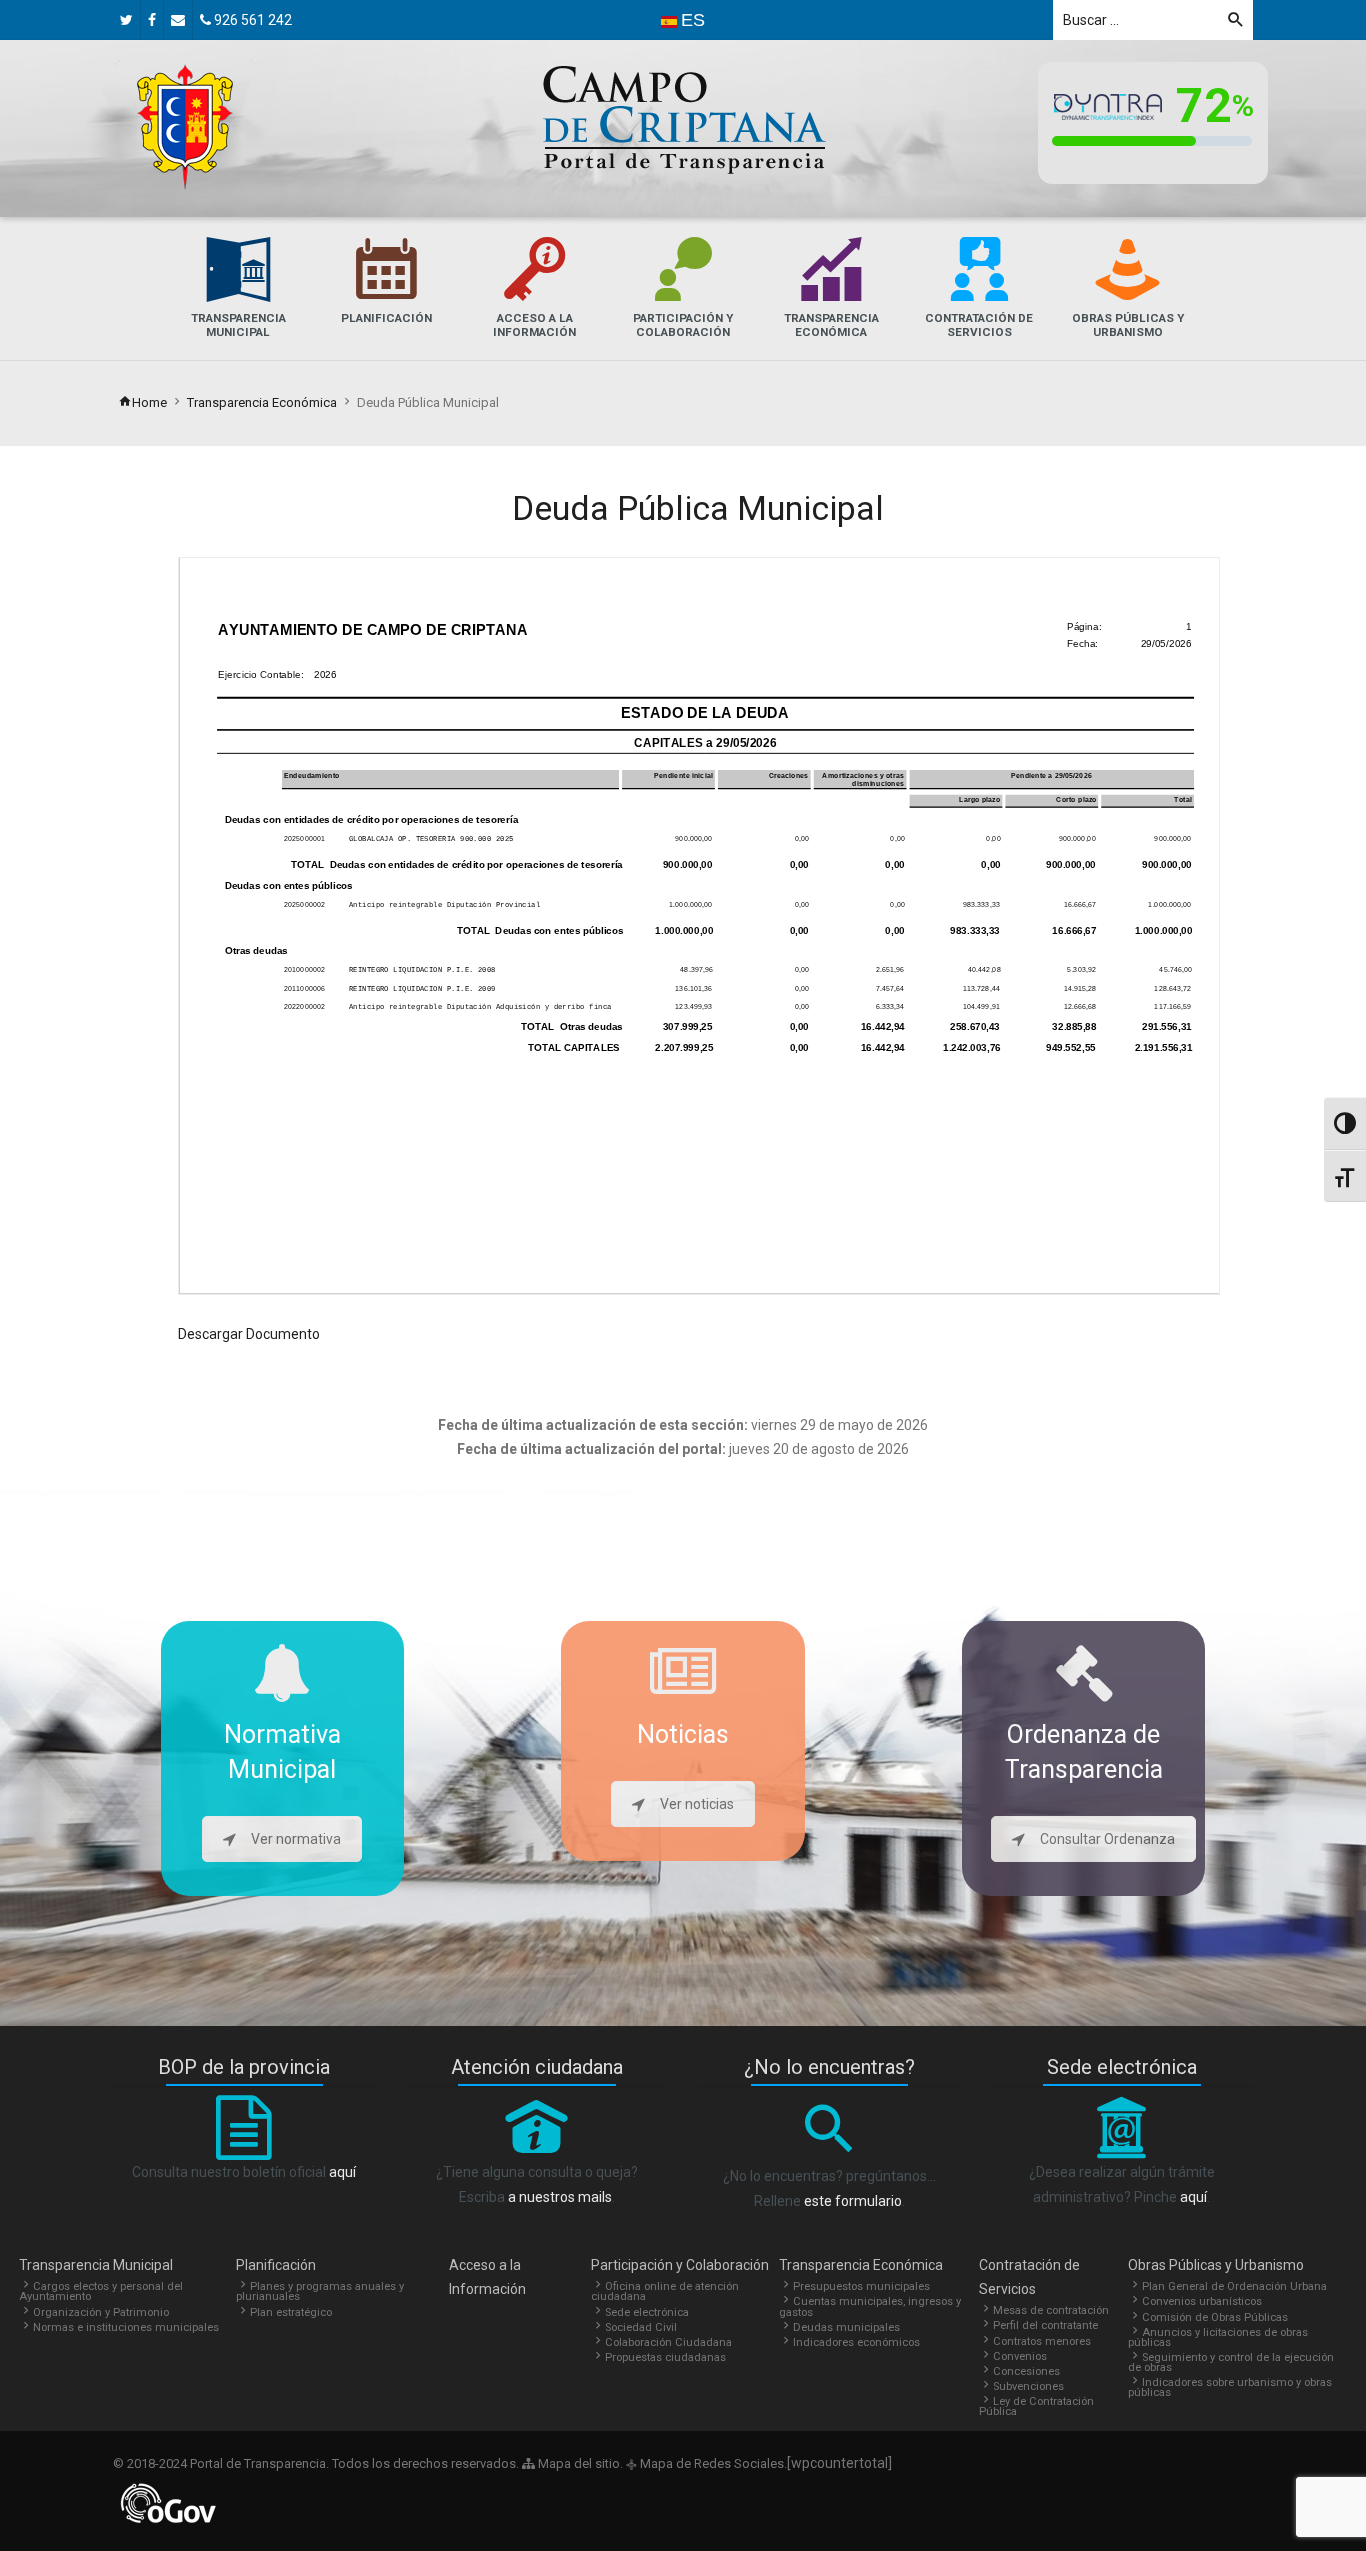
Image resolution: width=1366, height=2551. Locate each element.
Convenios (1020, 2356)
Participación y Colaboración (680, 2265)
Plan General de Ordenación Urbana (1234, 2286)
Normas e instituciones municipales (126, 2327)
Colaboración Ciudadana (668, 2342)
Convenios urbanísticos (1202, 2301)
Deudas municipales (846, 2327)
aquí (342, 2172)
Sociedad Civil (641, 2327)
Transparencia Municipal (96, 2265)
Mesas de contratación (1051, 2310)
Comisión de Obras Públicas (1215, 2317)
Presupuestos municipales (861, 2286)
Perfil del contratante (1045, 2325)
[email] (178, 20)
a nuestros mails (560, 2197)
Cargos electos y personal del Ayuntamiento (101, 2291)
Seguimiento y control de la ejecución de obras (1231, 2362)
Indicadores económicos (856, 2342)
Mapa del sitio (577, 2463)
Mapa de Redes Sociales (710, 2463)
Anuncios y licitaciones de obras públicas (1218, 2337)
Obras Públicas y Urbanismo (1216, 2265)
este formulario (853, 2201)
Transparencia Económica (262, 402)
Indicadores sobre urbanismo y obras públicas (1230, 2387)
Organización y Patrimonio (101, 2312)
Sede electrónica (647, 2312)
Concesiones (1026, 2371)
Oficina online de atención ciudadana (665, 2291)
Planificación (276, 2265)
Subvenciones (1028, 2386)
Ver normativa (296, 1839)
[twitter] (126, 20)
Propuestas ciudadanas (665, 2357)
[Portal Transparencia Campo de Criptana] (185, 127)
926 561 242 (251, 20)
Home (149, 402)
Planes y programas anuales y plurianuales (320, 2291)
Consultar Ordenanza (1107, 1839)
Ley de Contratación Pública (1036, 2406)
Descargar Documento (249, 1334)
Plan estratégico (291, 2312)
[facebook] (152, 20)
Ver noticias (697, 1804)
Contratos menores (1042, 2341)
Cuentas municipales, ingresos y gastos (870, 2306)
